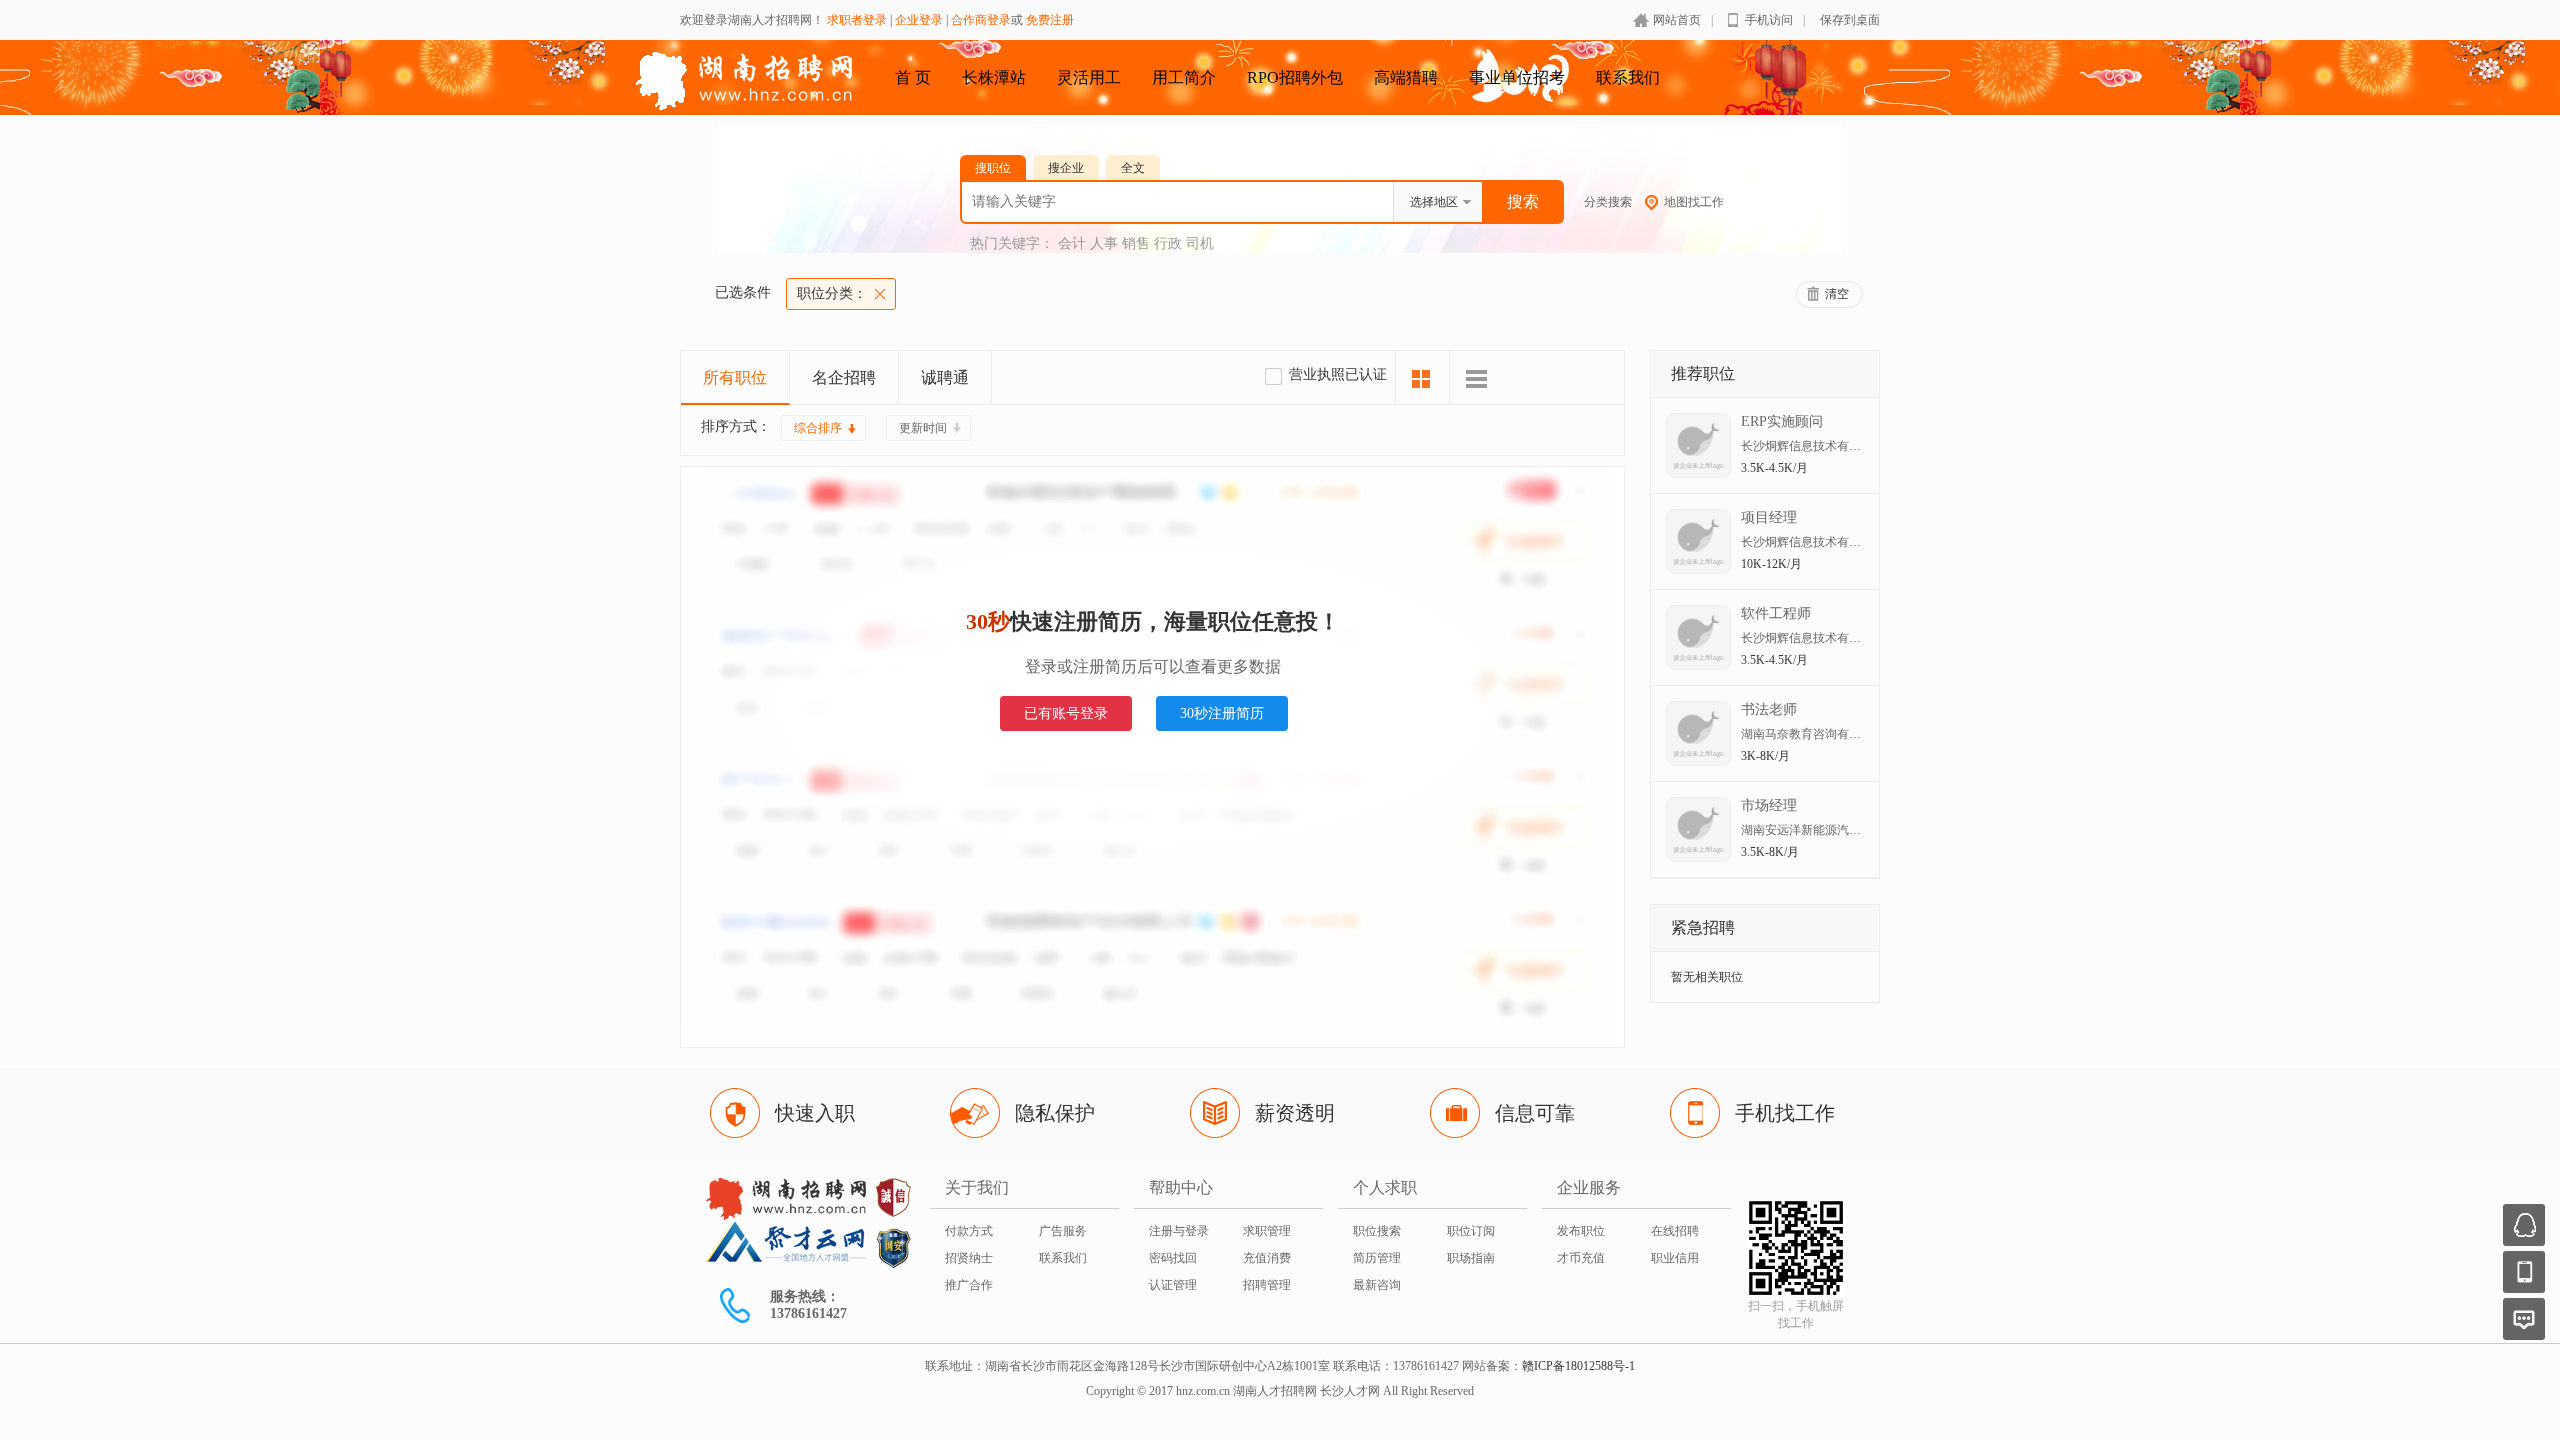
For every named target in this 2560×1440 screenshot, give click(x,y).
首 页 (913, 77)
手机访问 (1769, 20)
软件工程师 (1776, 613)
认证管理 (1173, 1285)
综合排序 (818, 428)
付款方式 (969, 1231)
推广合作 (969, 1285)
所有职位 (735, 377)
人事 (1104, 243)
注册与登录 (1179, 1231)
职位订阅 (1471, 1231)
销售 (1136, 243)
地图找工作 (1694, 202)
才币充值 (1581, 1258)
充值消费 (1267, 1258)
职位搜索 (1377, 1231)
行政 (1168, 243)
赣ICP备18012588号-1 (1578, 1366)
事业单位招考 (1517, 77)
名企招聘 (844, 377)
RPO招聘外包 (1295, 77)
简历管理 (1377, 1258)
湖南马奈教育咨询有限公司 (1813, 734)
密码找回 (1173, 1258)
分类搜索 (1608, 202)
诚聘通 (945, 377)
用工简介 (1184, 77)
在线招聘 (1675, 1231)
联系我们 (1628, 77)
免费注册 (1050, 20)
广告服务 (1063, 1231)
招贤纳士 (969, 1258)
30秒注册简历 (1222, 713)
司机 (1200, 243)
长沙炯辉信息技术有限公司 (1813, 446)
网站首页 (1677, 20)
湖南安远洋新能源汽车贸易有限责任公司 (1849, 830)
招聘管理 (1267, 1285)
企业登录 (919, 20)
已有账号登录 (1066, 713)
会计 (1072, 243)
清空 (1837, 294)
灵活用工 (1089, 77)
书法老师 (1769, 709)
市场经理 (1769, 805)
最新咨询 (1377, 1285)
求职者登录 (857, 20)
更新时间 (923, 428)
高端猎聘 (1406, 77)
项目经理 (1769, 517)
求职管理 (1267, 1231)
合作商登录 (981, 20)
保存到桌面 (1850, 20)
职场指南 (1471, 1258)
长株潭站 (994, 77)
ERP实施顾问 (1782, 421)
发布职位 (1581, 1231)
